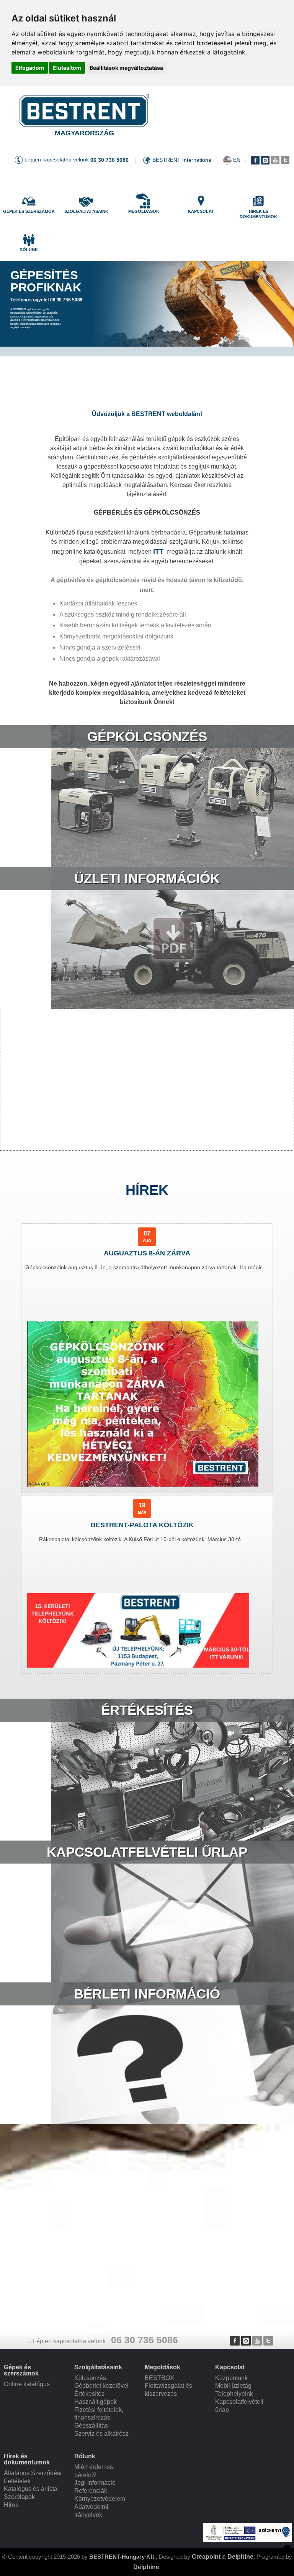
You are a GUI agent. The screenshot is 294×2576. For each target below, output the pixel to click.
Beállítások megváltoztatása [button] (126, 68)
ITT (158, 551)
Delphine (240, 2557)
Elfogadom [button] (30, 68)
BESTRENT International (182, 160)
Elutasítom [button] (67, 68)
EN (237, 160)
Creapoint (206, 2557)
